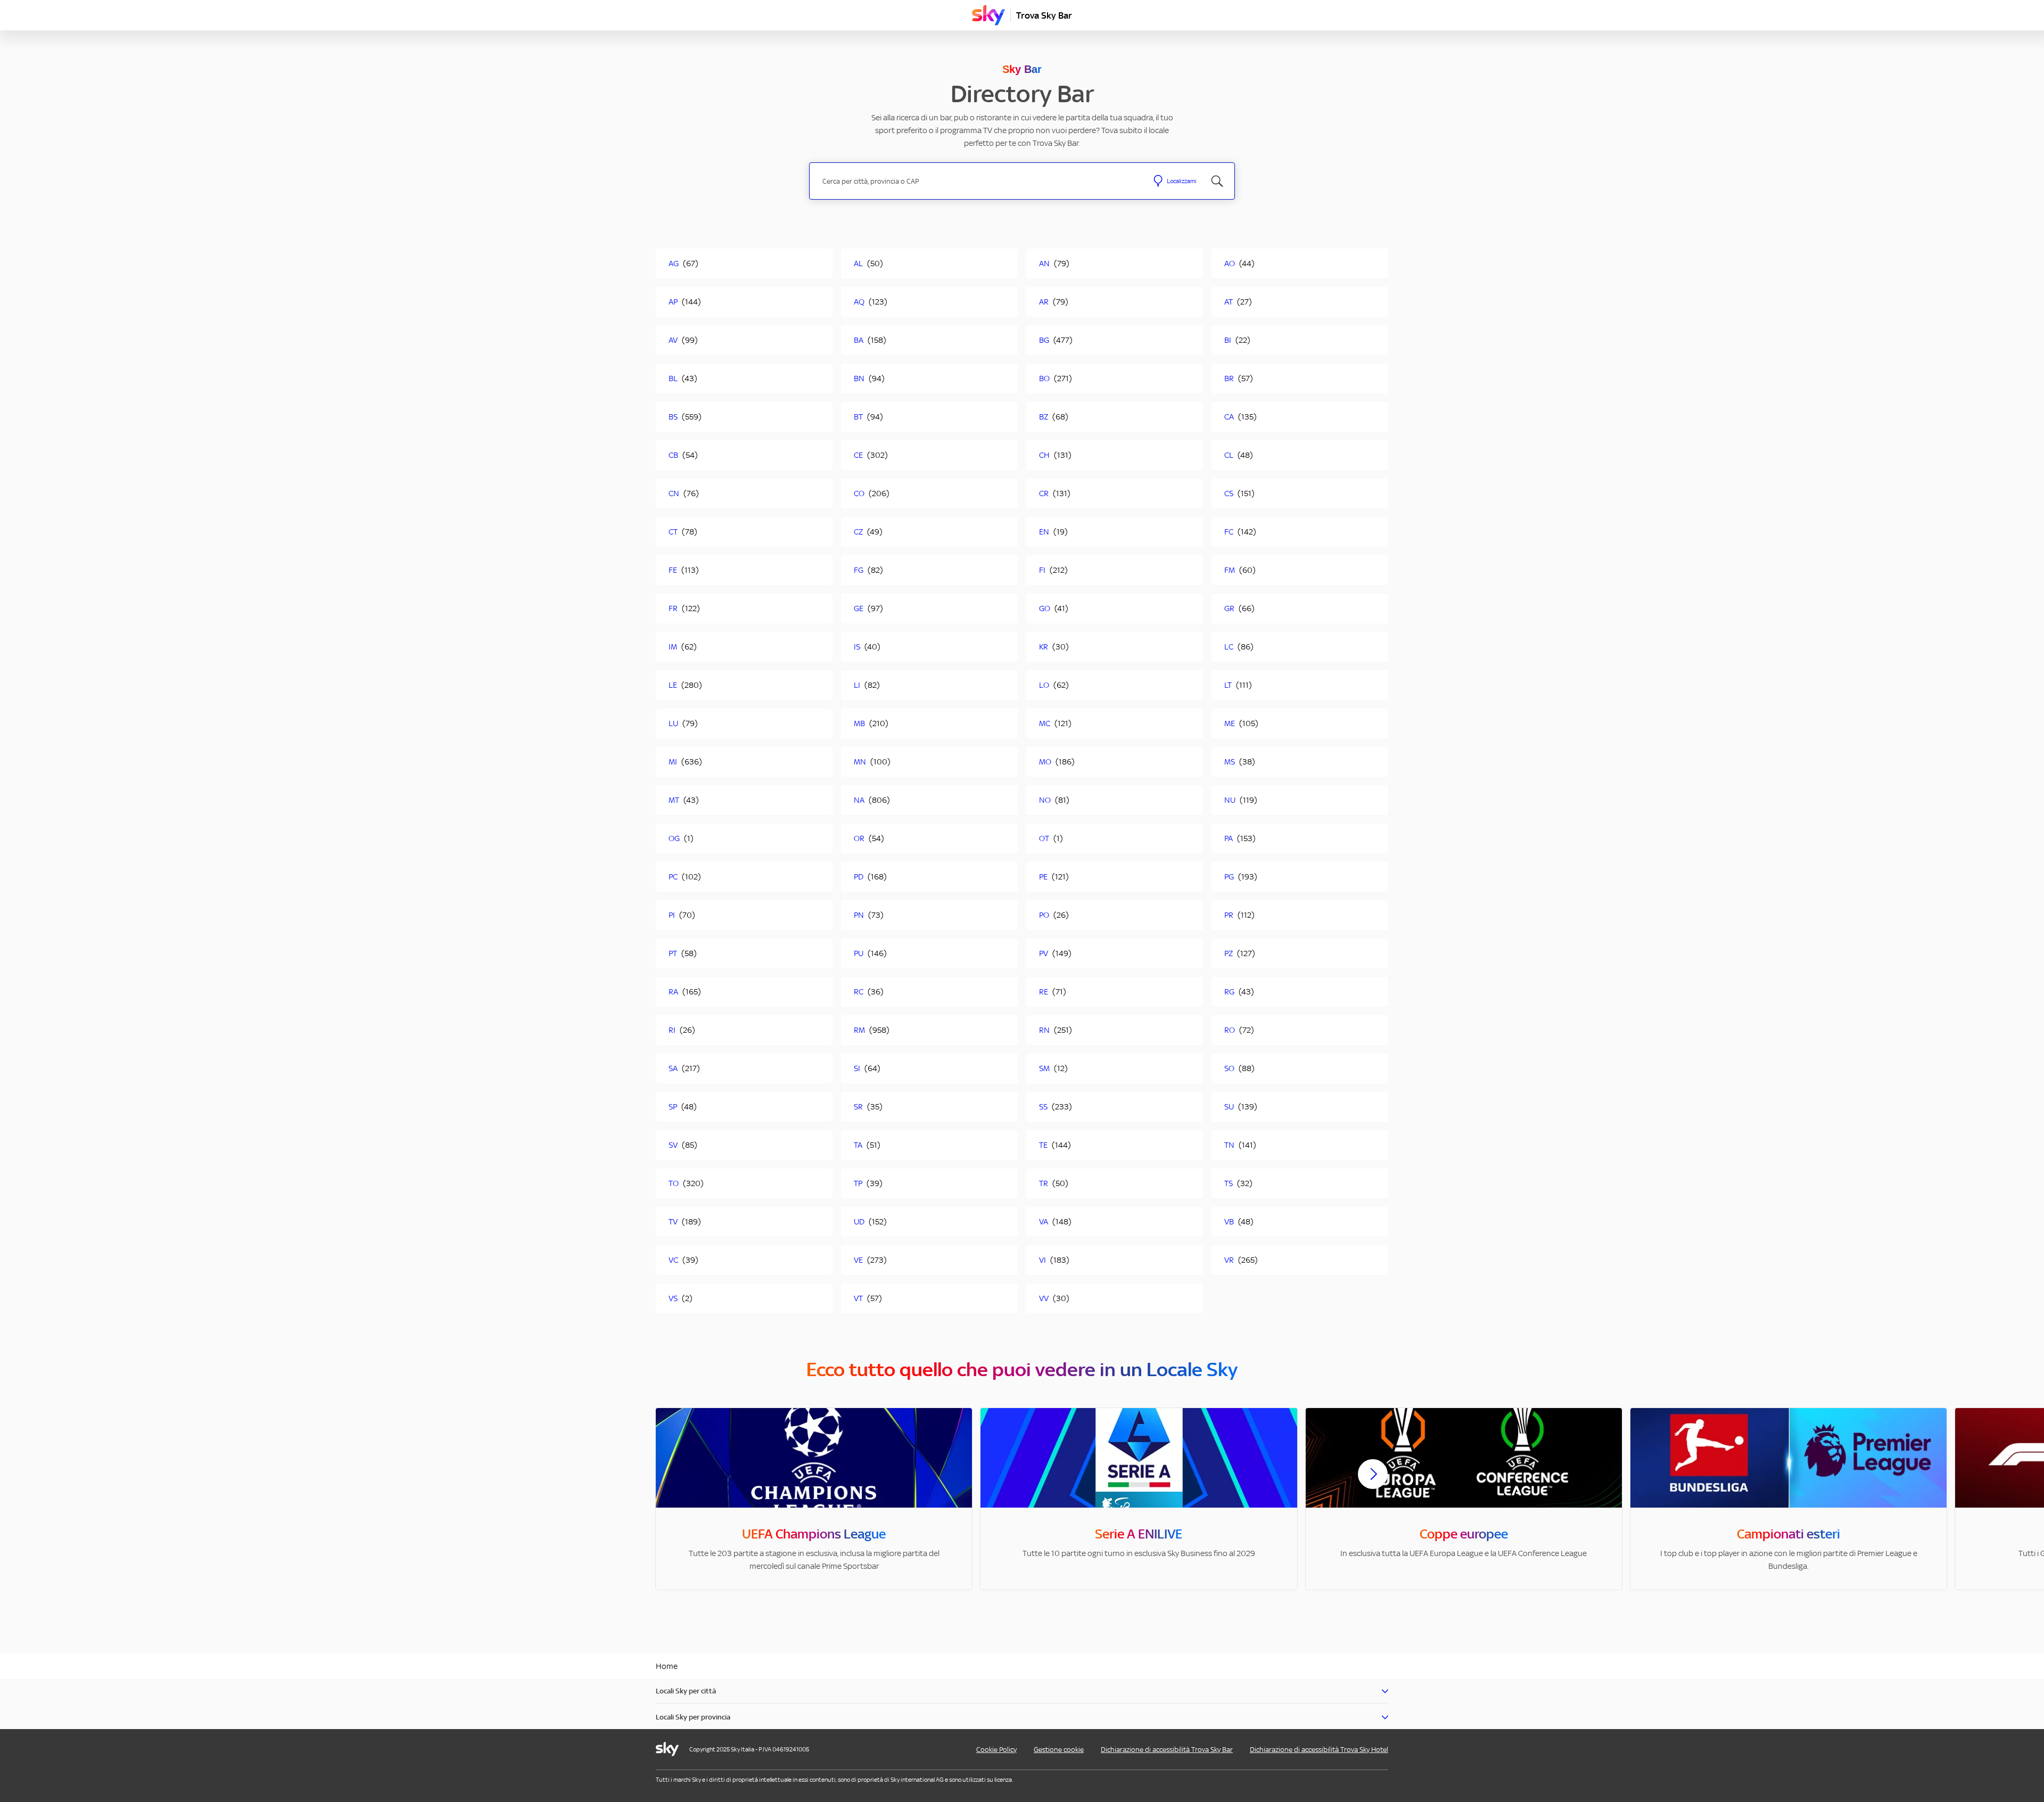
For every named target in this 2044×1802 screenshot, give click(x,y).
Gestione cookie (1059, 1750)
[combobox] (979, 181)
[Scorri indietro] (671, 1480)
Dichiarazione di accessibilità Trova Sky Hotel (1319, 1750)
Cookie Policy (996, 1750)
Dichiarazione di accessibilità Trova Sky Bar (1167, 1750)
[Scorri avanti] (1373, 1483)
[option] (814, 1499)
